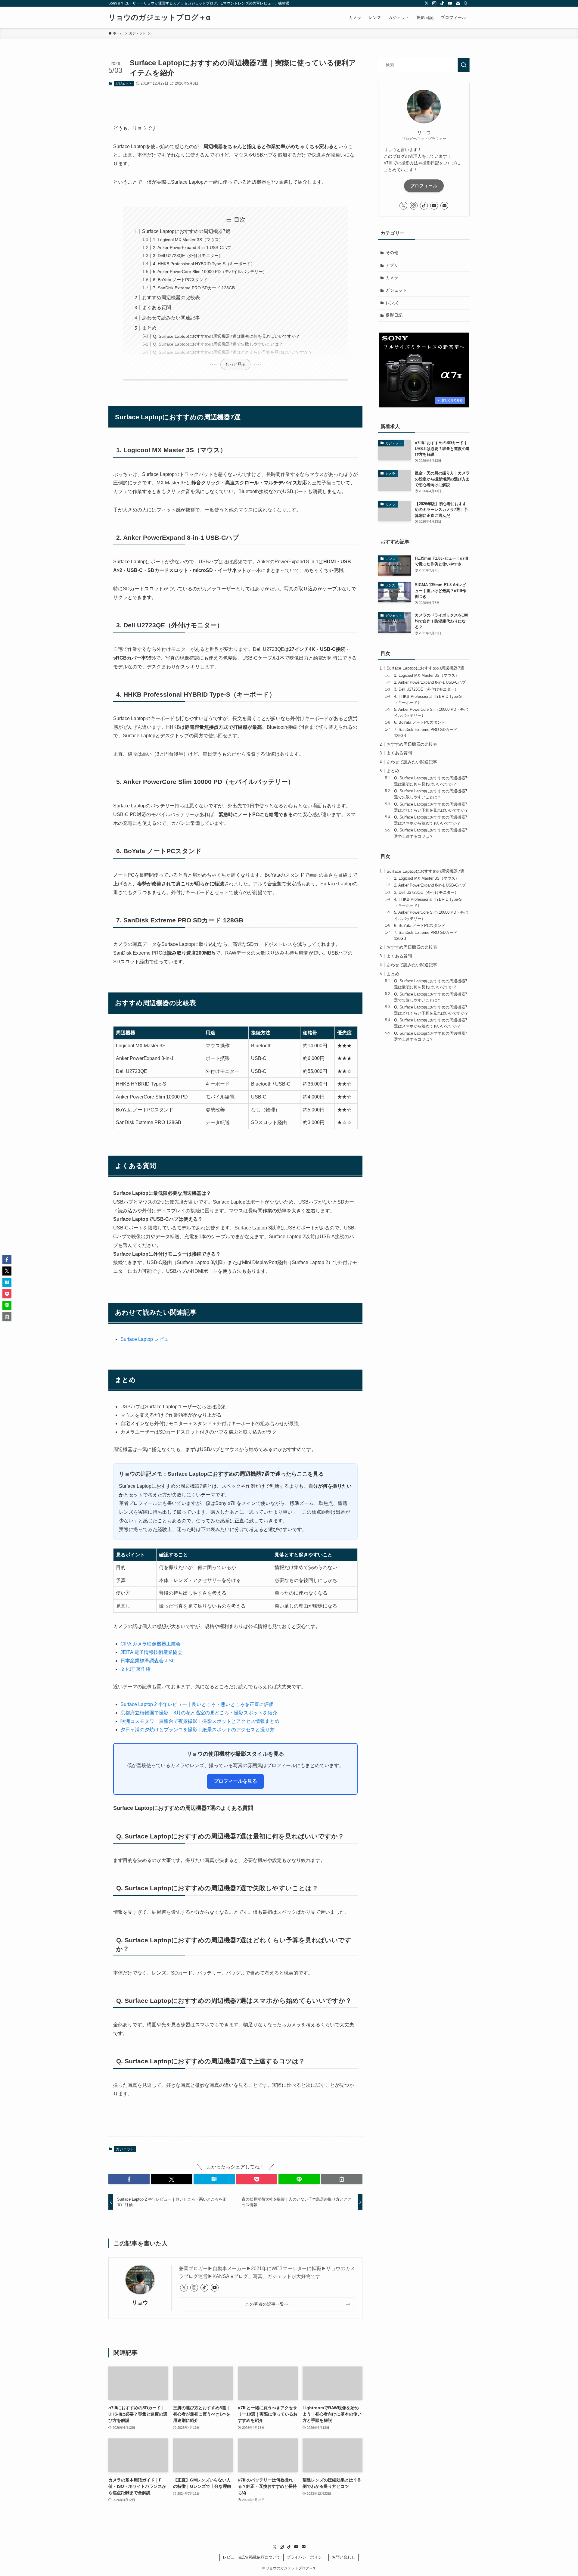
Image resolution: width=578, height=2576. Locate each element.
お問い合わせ (343, 2557)
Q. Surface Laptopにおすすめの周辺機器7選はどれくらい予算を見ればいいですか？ (233, 352)
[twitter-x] (427, 3)
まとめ (149, 328)
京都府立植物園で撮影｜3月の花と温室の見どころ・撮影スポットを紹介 (199, 1713)
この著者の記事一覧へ (267, 2304)
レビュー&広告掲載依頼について (252, 2557)
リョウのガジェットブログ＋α (159, 17)
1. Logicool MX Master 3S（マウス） (188, 240)
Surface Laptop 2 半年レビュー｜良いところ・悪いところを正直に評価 (197, 1704)
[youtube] (450, 3)
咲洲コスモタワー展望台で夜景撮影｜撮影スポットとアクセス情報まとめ (200, 1721)
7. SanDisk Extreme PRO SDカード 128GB (194, 288)
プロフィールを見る (235, 1781)
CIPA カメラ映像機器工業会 (151, 1644)
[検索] (466, 3)
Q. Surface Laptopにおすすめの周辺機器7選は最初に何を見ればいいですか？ (226, 336)
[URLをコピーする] (342, 2179)
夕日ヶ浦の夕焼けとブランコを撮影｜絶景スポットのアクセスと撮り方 (197, 1730)
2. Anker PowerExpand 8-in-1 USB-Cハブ (192, 247)
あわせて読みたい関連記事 (171, 318)
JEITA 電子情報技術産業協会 (151, 1652)
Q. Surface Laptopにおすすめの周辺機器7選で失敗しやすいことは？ (218, 344)
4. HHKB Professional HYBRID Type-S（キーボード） (204, 264)
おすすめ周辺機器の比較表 (171, 298)
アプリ (392, 265)
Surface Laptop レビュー (147, 1339)
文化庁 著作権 (135, 1669)
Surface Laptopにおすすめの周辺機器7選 (186, 231)
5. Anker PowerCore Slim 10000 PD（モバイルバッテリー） (210, 272)
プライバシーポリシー (306, 2557)
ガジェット (124, 83)
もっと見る (235, 364)
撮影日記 (394, 315)
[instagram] (434, 3)
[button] (129, 2179)
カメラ (392, 278)
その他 (392, 253)
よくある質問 (157, 308)
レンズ (392, 303)
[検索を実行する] (464, 65)
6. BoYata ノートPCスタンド (180, 280)
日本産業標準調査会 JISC (148, 1661)
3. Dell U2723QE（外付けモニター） (188, 256)
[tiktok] (442, 3)
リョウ (140, 2303)
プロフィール (424, 186)
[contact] (458, 3)
